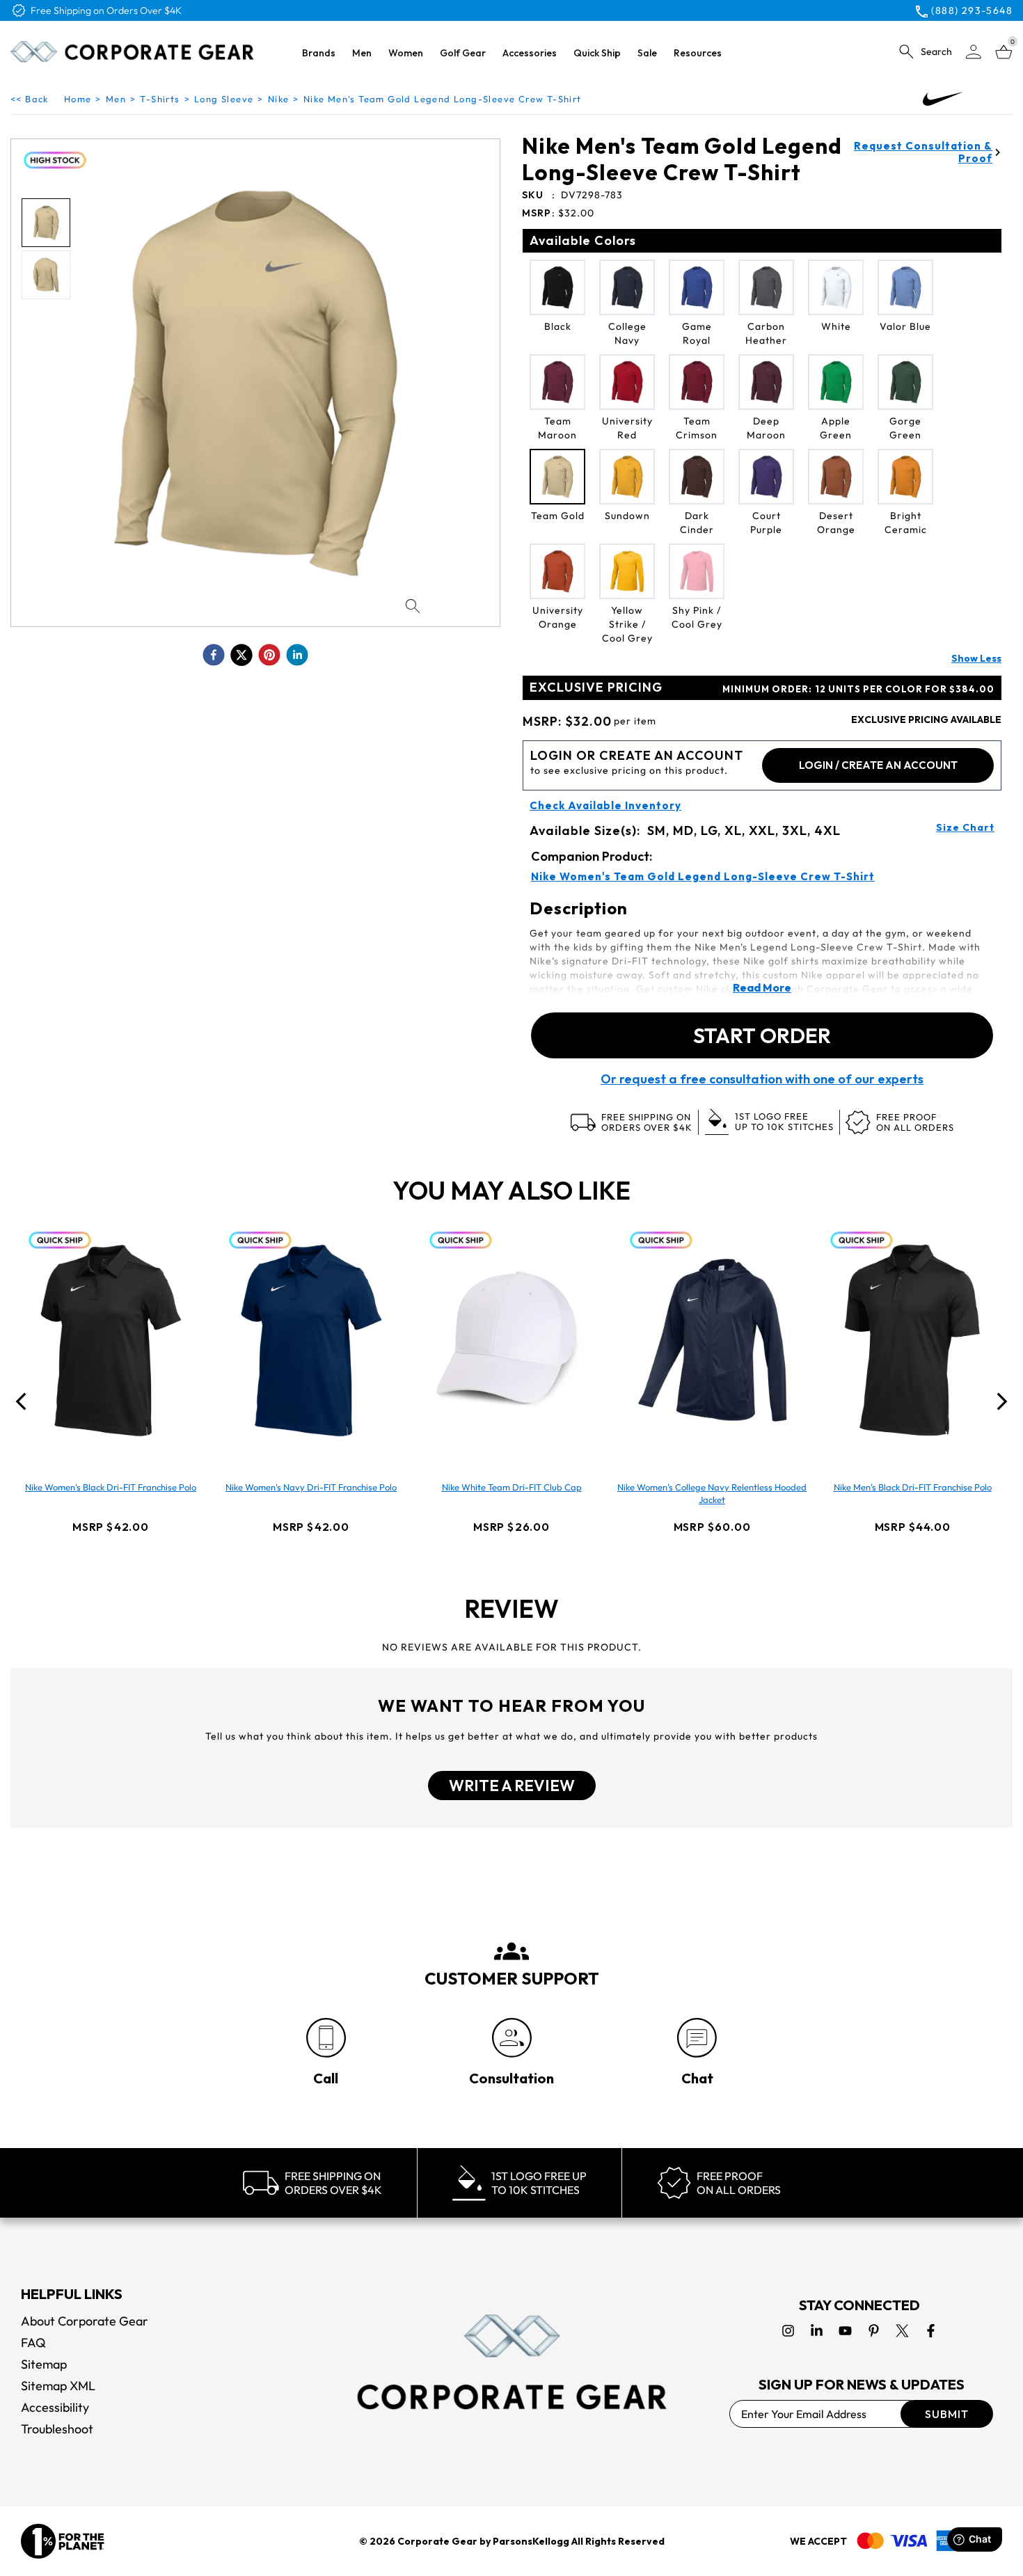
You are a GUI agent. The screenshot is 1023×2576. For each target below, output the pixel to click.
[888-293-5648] (326, 2038)
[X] (902, 2331)
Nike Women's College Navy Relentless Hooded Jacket (712, 1493)
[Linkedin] (817, 2331)
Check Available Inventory (605, 806)
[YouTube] (845, 2331)
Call (326, 2078)
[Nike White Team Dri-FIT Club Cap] (511, 1340)
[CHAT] (697, 2038)
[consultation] (512, 2038)
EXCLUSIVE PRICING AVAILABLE (926, 719)
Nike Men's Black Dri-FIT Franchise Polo (913, 1487)
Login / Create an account (878, 765)
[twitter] (241, 655)
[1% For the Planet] (63, 2541)
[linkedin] (297, 655)
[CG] (132, 51)
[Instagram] (788, 2331)
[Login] (974, 52)
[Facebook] (931, 2331)
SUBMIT (947, 2414)
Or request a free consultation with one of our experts (762, 1079)
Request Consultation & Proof (923, 152)
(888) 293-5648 (972, 10)
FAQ (33, 2343)
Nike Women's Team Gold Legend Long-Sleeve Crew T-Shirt (703, 877)
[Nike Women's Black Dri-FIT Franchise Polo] (111, 1340)
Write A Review (512, 1786)
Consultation (511, 2078)
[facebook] (214, 655)
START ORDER (762, 1035)
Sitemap (44, 2364)
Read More (762, 987)
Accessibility (55, 2407)
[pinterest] (269, 655)
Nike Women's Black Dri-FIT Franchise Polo (111, 1487)
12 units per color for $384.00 (858, 689)
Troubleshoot (57, 2429)
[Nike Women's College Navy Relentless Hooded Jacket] (712, 1340)
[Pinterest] (874, 2331)
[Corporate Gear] (511, 2362)
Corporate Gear (437, 2541)
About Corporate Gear (85, 2321)
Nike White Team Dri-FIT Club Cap (512, 1487)
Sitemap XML (58, 2386)
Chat (697, 2078)
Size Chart (965, 827)
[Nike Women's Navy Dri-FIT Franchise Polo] (311, 1340)
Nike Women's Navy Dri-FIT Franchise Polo (311, 1487)
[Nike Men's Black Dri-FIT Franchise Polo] (912, 1340)
